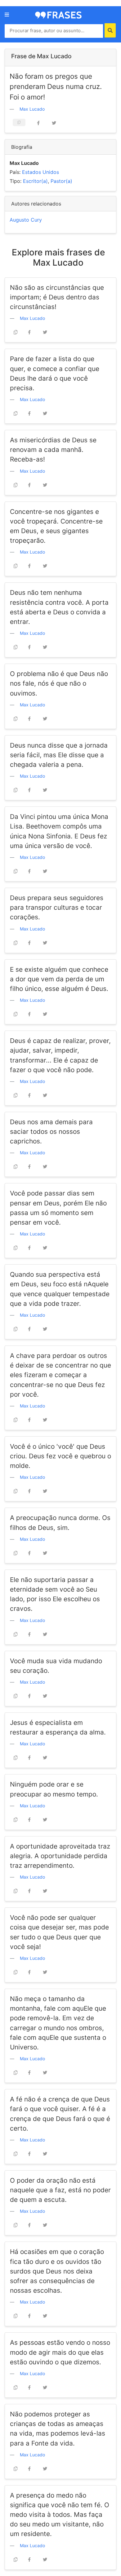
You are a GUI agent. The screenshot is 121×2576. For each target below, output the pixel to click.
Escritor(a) (35, 181)
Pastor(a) (61, 181)
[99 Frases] (58, 15)
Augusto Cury (26, 220)
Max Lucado (32, 109)
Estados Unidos (40, 172)
